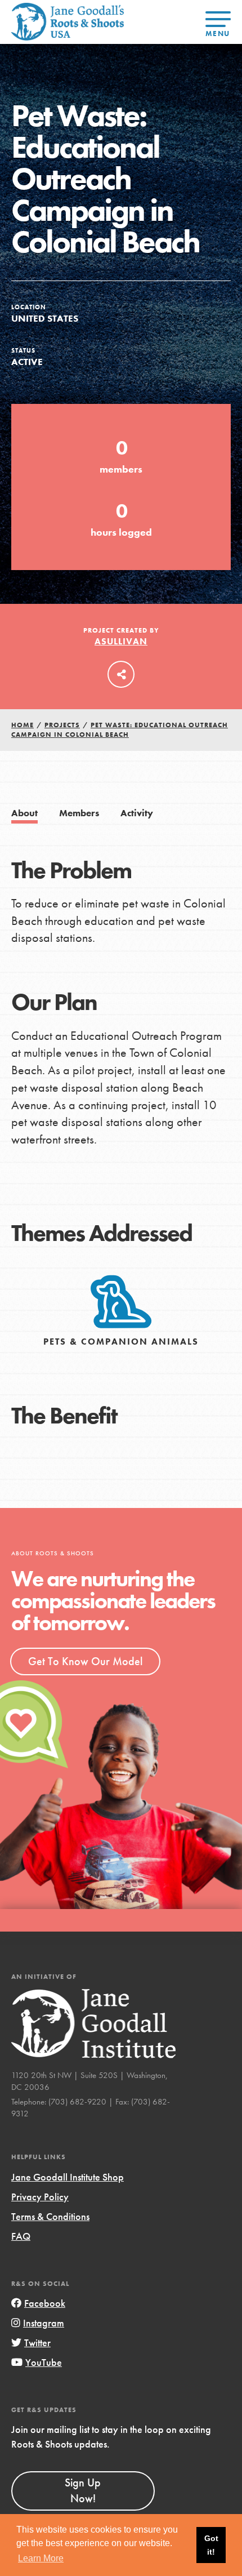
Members (79, 813)
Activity (137, 813)
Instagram (44, 2323)
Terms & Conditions (50, 2216)
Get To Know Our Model (85, 1661)
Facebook (45, 2303)
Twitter (37, 2343)
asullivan (121, 641)
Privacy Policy (40, 2197)
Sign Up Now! (83, 2490)
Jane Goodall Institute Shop (68, 2177)
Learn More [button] (41, 2558)
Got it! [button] (211, 2545)
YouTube (44, 2362)
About (24, 813)
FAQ (21, 2236)
